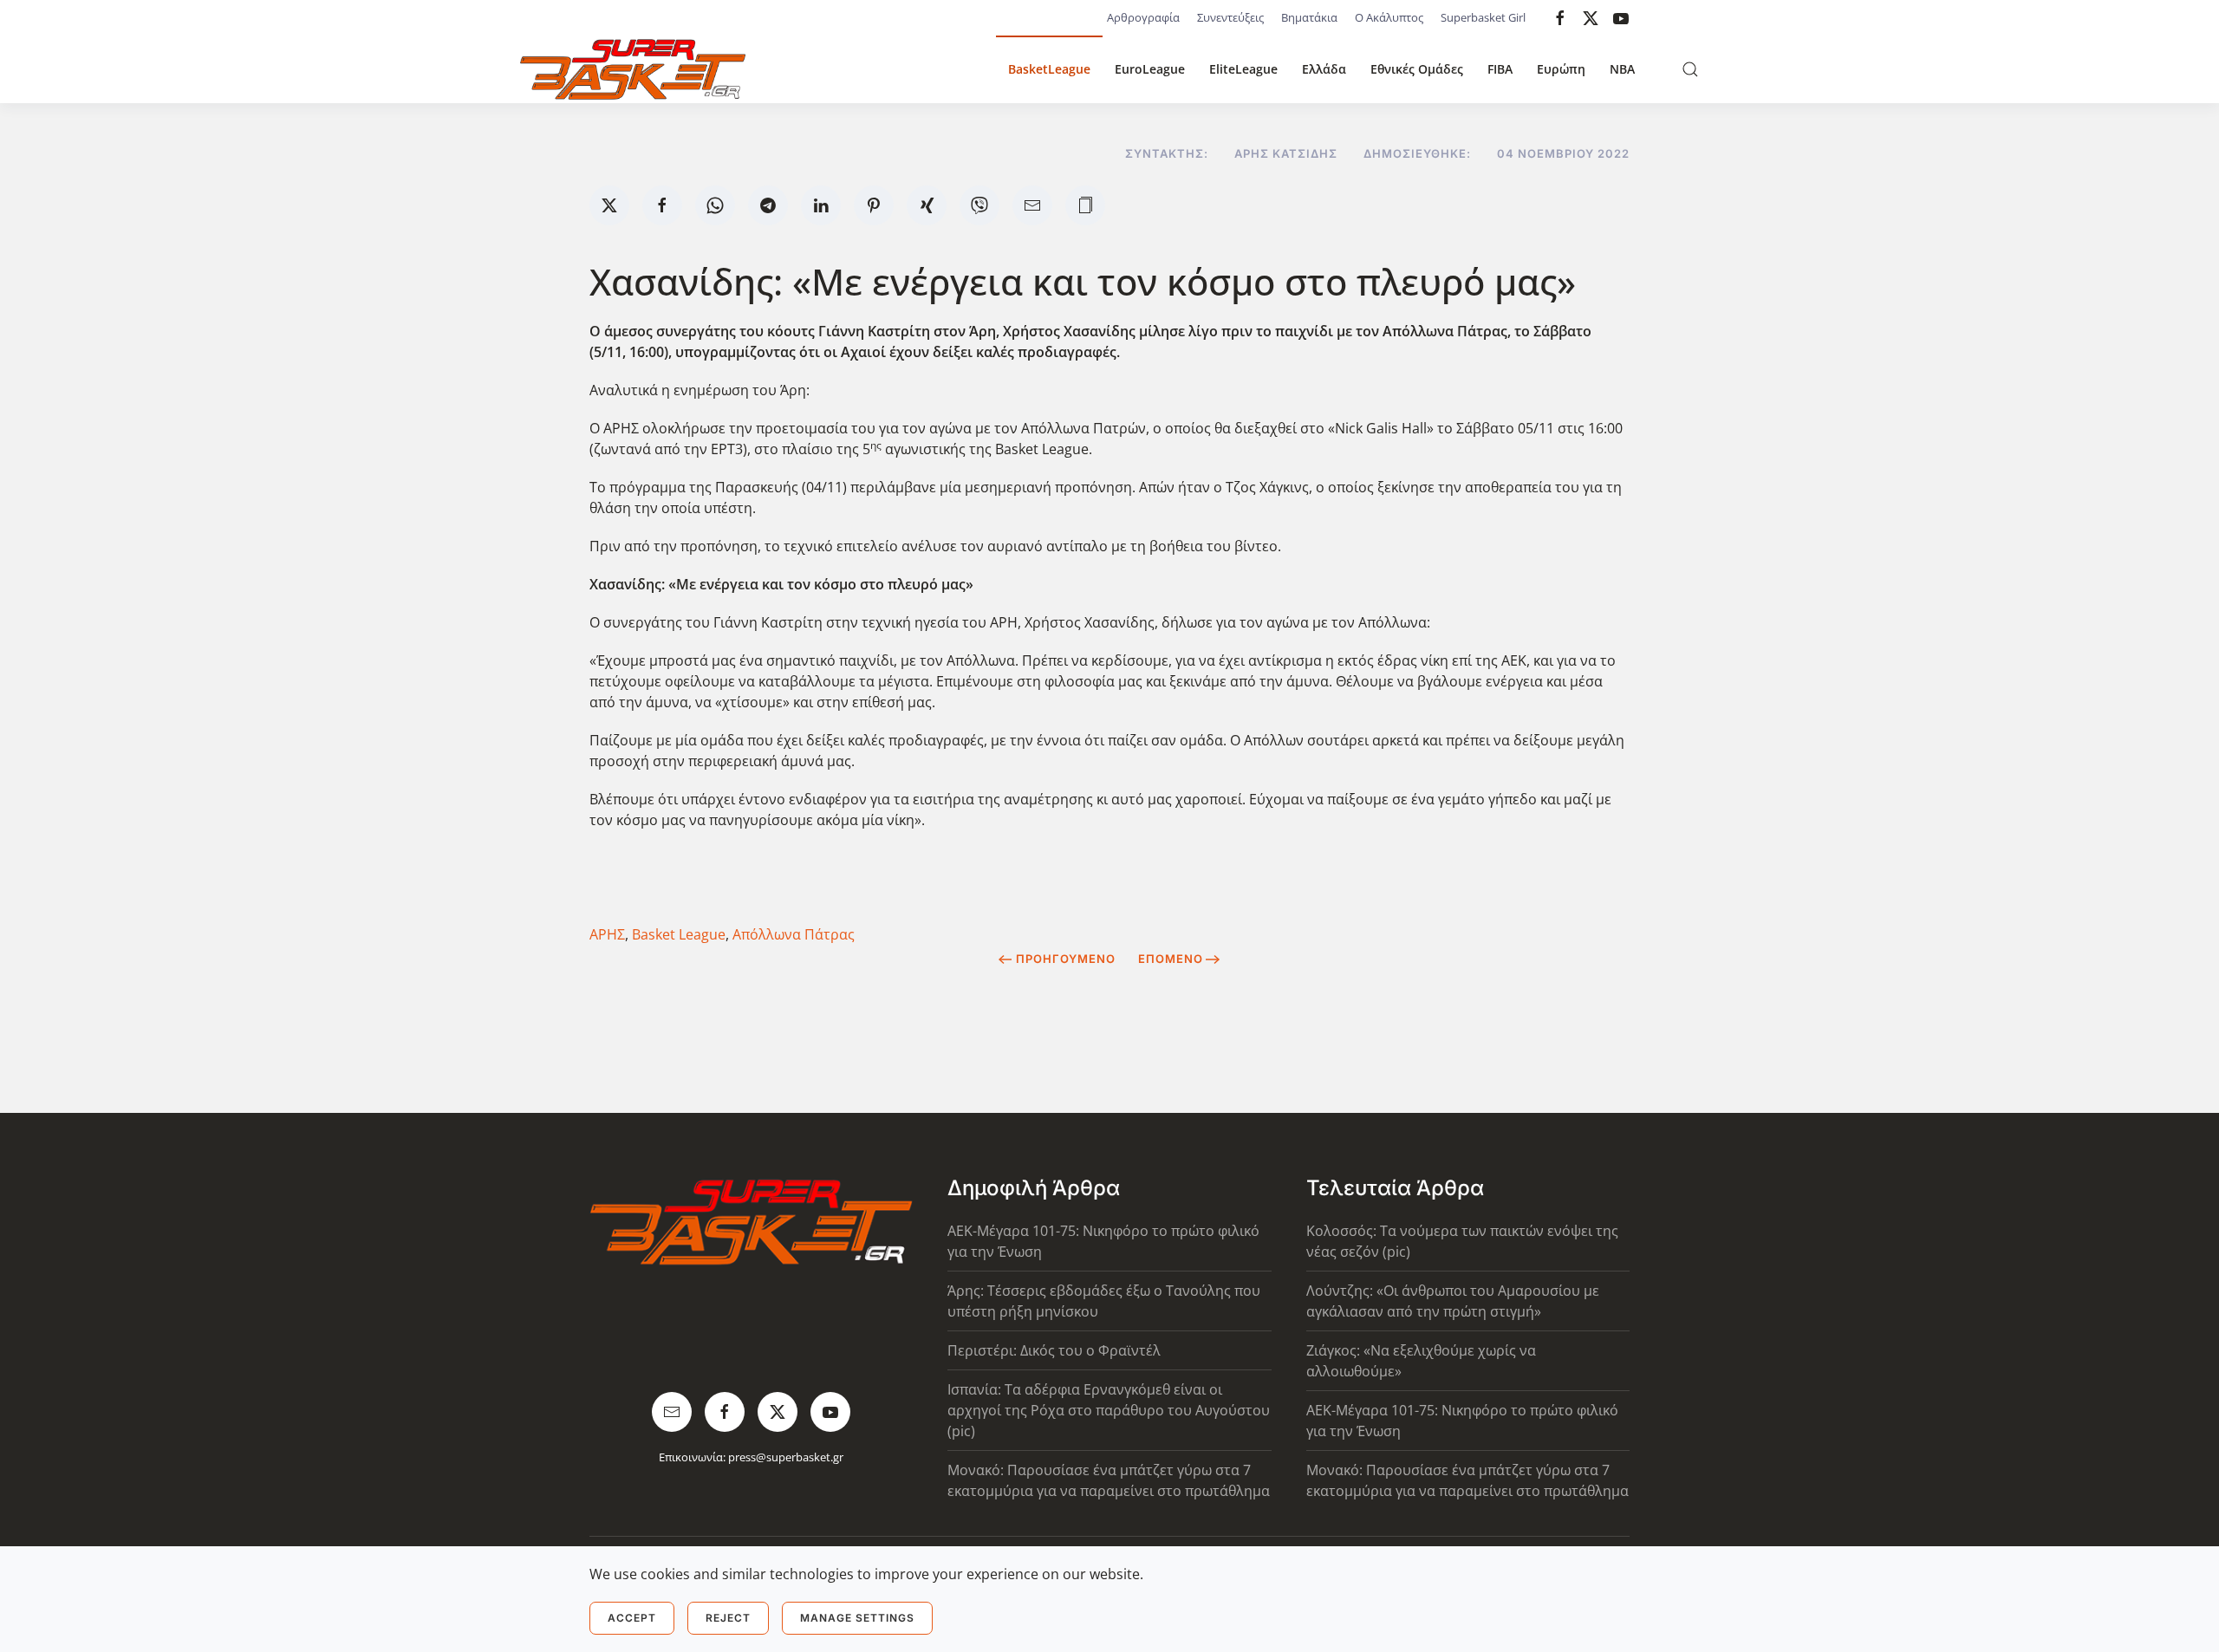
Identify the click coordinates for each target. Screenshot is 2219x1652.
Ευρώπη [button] (1561, 69)
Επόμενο (1171, 959)
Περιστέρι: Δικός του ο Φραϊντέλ (1054, 1350)
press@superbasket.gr (786, 1457)
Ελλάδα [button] (1324, 69)
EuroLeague (1150, 69)
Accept (632, 1618)
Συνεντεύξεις (1230, 17)
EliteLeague (1243, 69)
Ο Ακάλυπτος (1389, 17)
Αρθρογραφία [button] (1143, 17)
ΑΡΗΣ (607, 934)
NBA (1622, 69)
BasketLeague (1049, 69)
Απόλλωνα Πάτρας (794, 934)
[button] (1690, 69)
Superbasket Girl (1483, 17)
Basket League (679, 934)
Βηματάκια (1309, 17)
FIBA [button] (1500, 69)
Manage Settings (857, 1618)
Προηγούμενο (1066, 959)
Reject (728, 1618)
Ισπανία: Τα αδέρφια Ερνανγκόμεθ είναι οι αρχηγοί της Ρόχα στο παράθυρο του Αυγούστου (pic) (1109, 1410)
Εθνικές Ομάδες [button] (1417, 69)
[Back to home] (633, 69)
